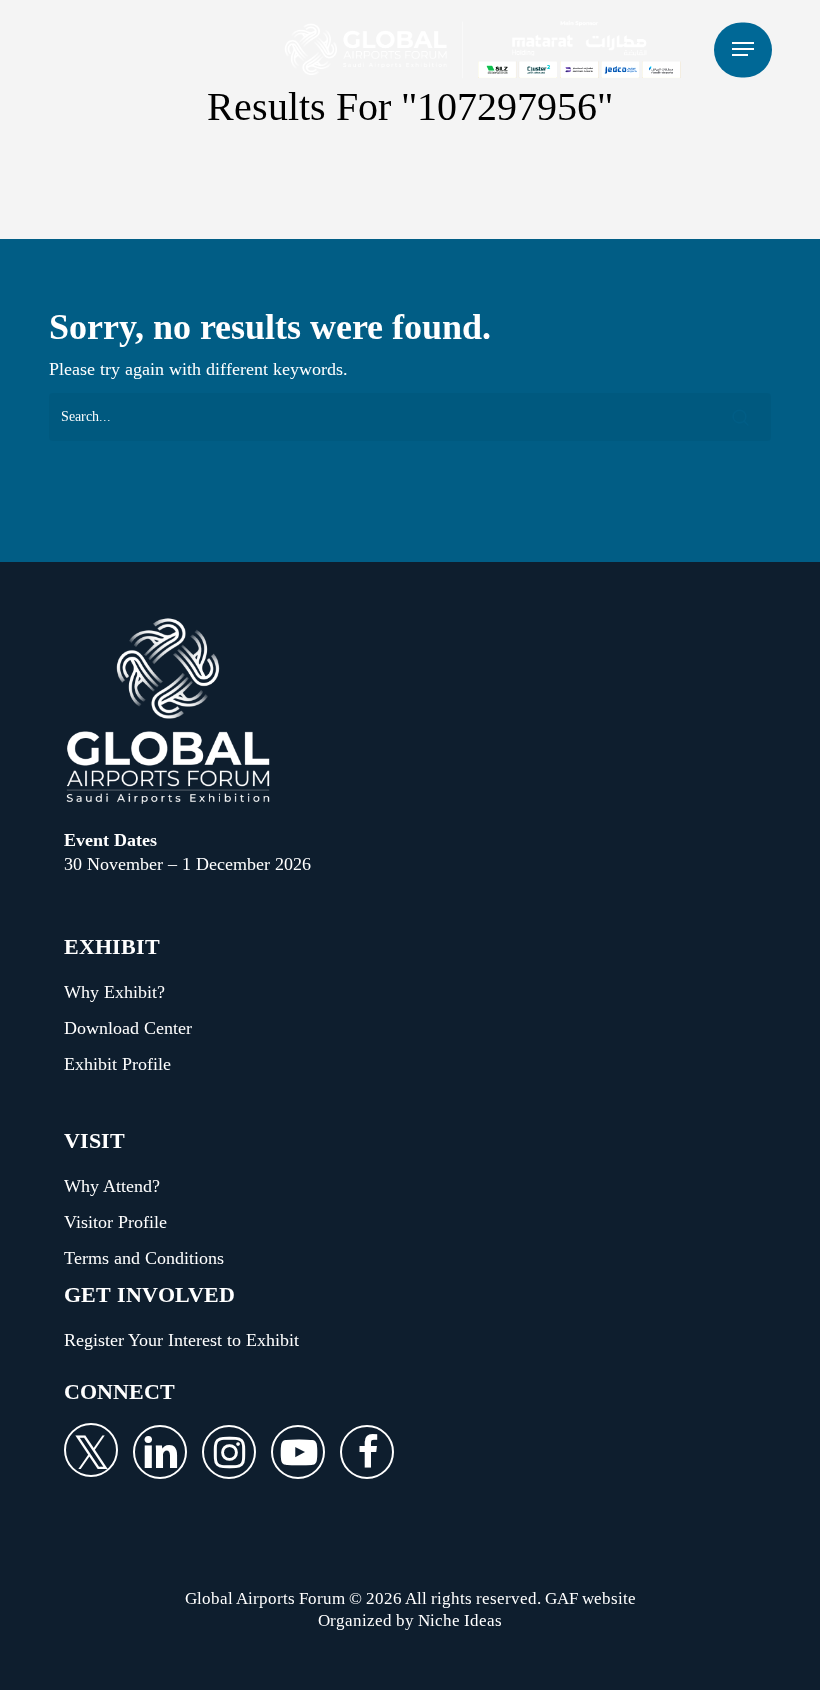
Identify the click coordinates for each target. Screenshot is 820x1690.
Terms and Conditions (144, 1258)
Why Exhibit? (114, 992)
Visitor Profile (115, 1222)
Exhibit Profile (117, 1064)
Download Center (128, 1028)
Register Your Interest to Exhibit (181, 1340)
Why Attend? (112, 1186)
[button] (743, 49)
